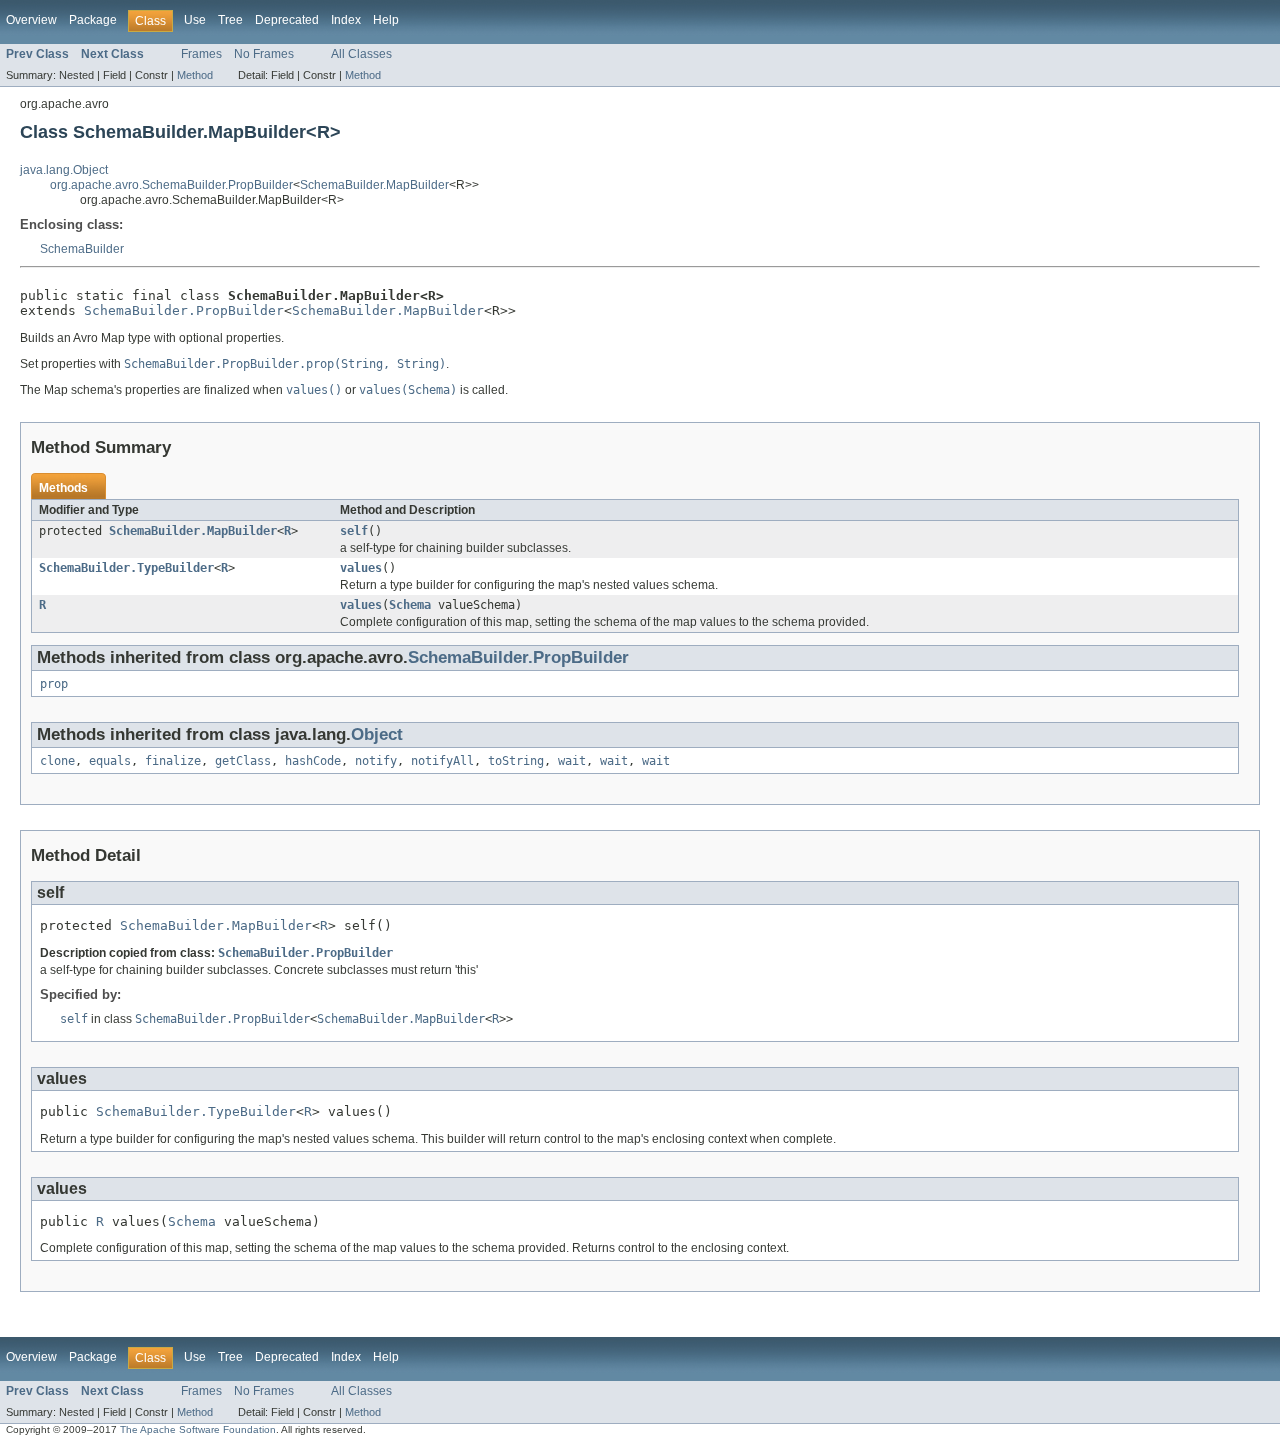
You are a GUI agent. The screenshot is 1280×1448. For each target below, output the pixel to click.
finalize (173, 761)
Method (195, 75)
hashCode (313, 761)
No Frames (264, 54)
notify (376, 761)
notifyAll (442, 761)
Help (386, 20)
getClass (243, 761)
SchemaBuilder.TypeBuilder (126, 568)
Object (377, 734)
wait (572, 761)
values (361, 568)
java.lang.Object (64, 170)
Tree (230, 20)
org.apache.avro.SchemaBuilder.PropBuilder (171, 185)
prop (54, 684)
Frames (201, 54)
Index (346, 20)
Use (195, 20)
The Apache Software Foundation (198, 1429)
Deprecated (287, 20)
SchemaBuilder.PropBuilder (184, 310)
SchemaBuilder (82, 249)
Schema (410, 605)
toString (516, 761)
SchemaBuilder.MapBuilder (374, 185)
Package (93, 20)
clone (57, 761)
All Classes (361, 54)
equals (110, 761)
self (354, 531)
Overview (31, 20)
